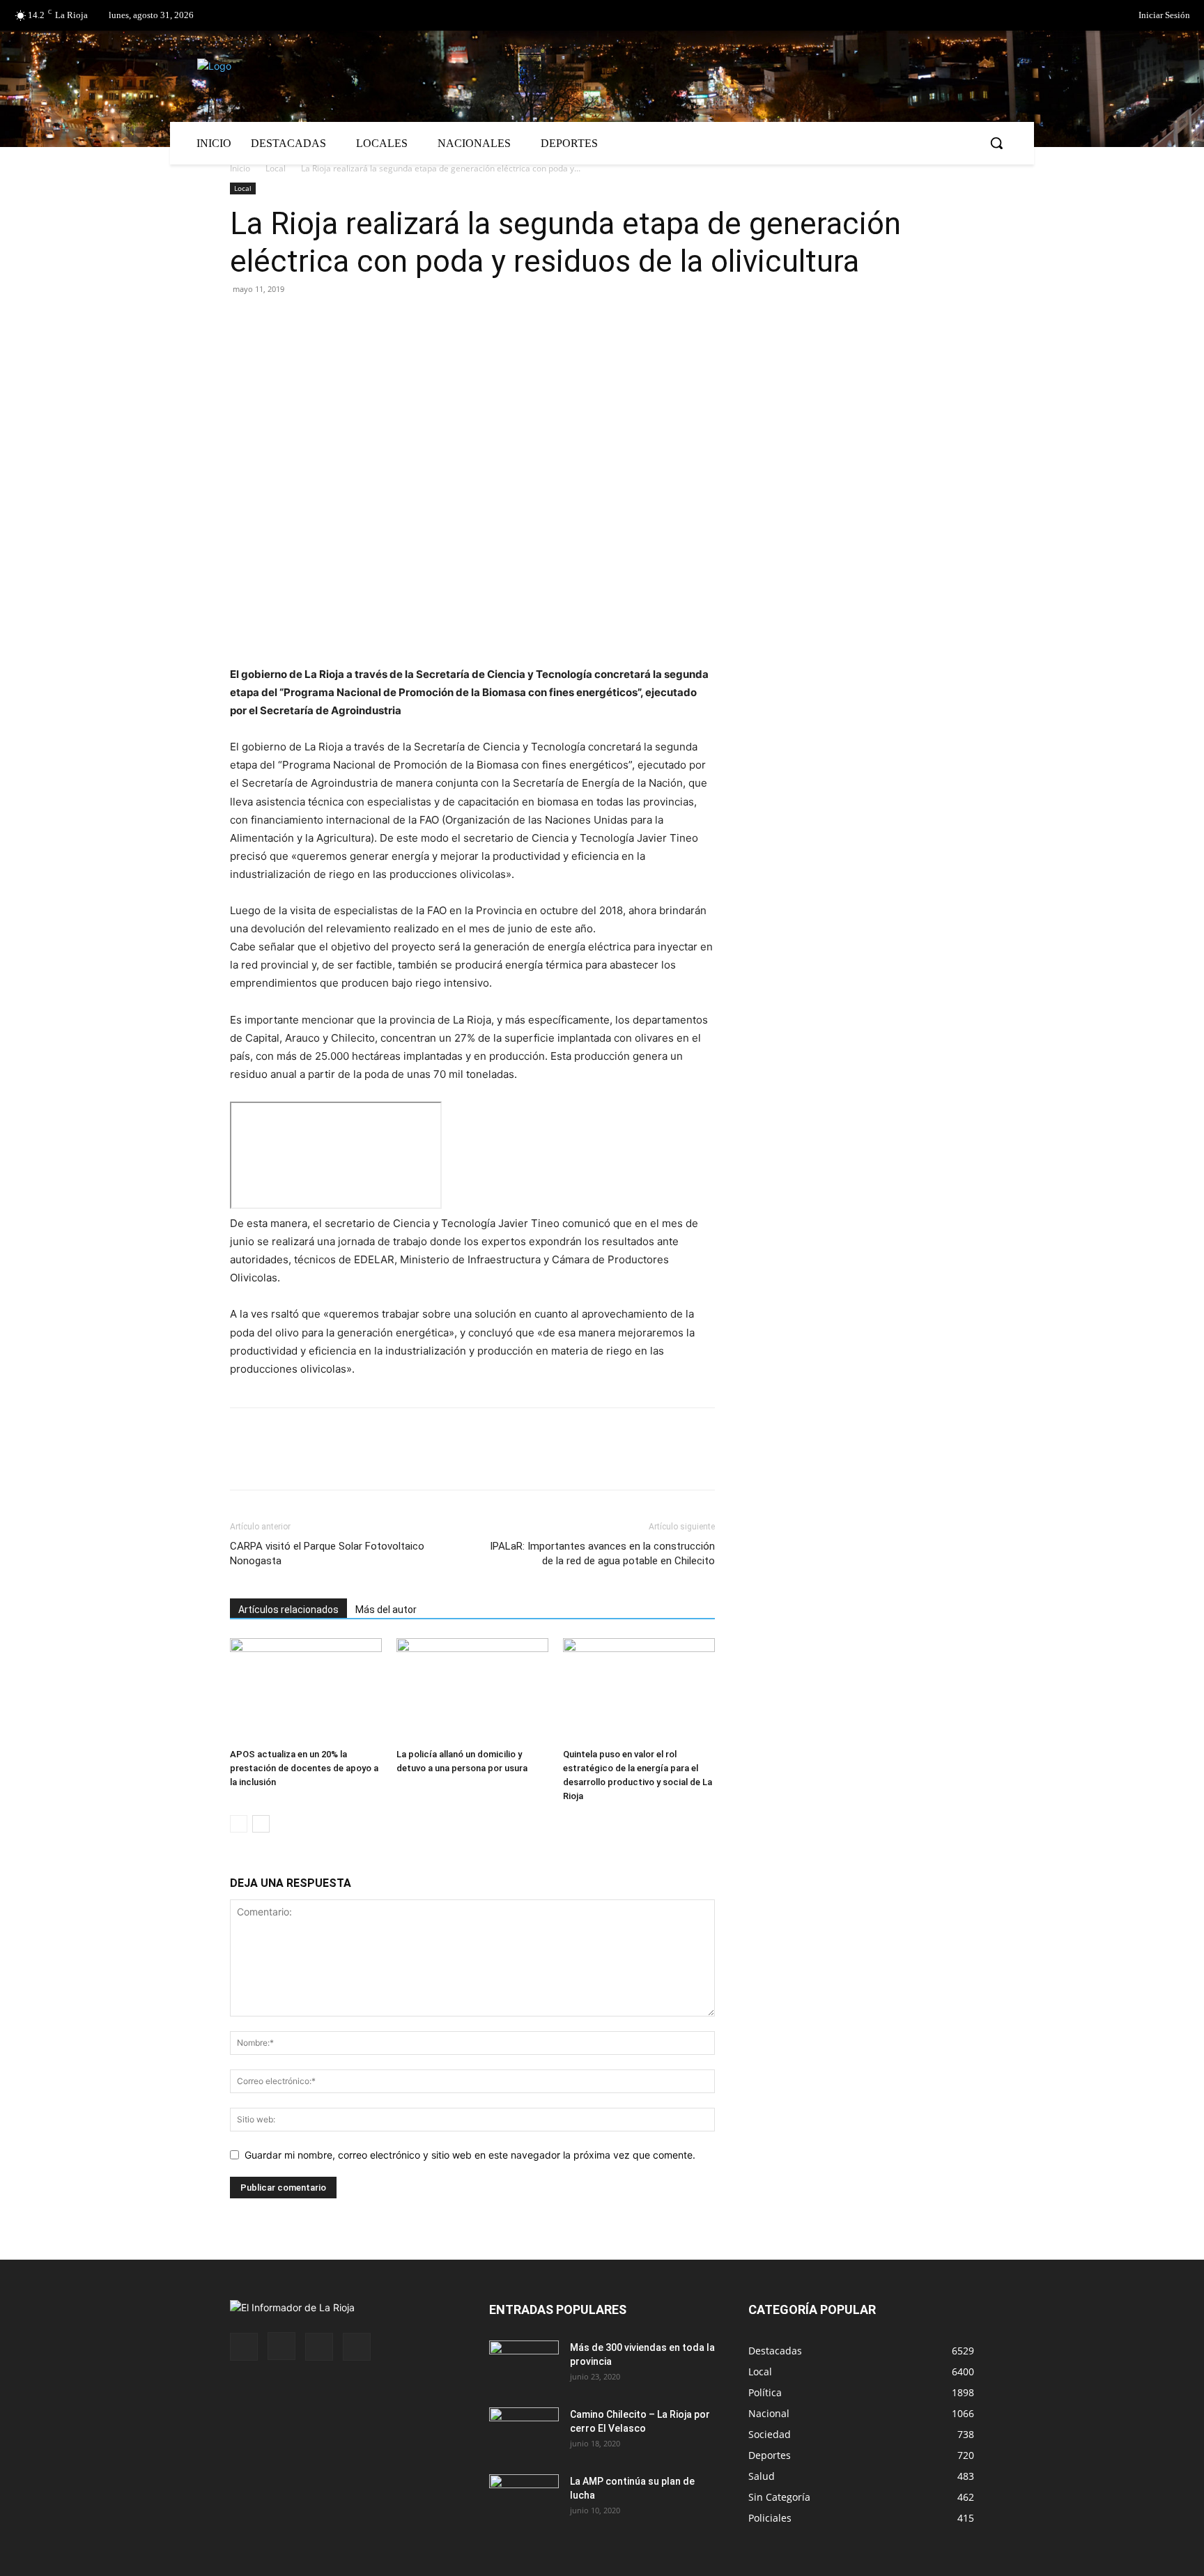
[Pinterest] (308, 321)
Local (276, 168)
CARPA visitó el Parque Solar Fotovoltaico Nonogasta (327, 1553)
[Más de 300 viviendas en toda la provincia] (524, 2365)
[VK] (340, 321)
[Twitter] (1089, 16)
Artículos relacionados (288, 1610)
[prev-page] (239, 1824)
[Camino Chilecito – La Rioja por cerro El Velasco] (524, 2432)
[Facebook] (1060, 16)
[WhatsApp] (372, 321)
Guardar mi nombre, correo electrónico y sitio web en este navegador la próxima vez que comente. (470, 2155)
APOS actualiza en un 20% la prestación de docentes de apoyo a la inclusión (304, 1768)
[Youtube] (357, 2347)
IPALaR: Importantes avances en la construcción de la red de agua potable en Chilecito (602, 1553)
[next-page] (261, 1824)
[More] (405, 321)
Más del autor (386, 1610)
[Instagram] (281, 2346)
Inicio (240, 168)
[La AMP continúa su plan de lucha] (524, 2499)
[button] (996, 143)
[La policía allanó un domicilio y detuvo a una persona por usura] (472, 1690)
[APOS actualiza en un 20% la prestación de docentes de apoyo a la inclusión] (306, 1690)
